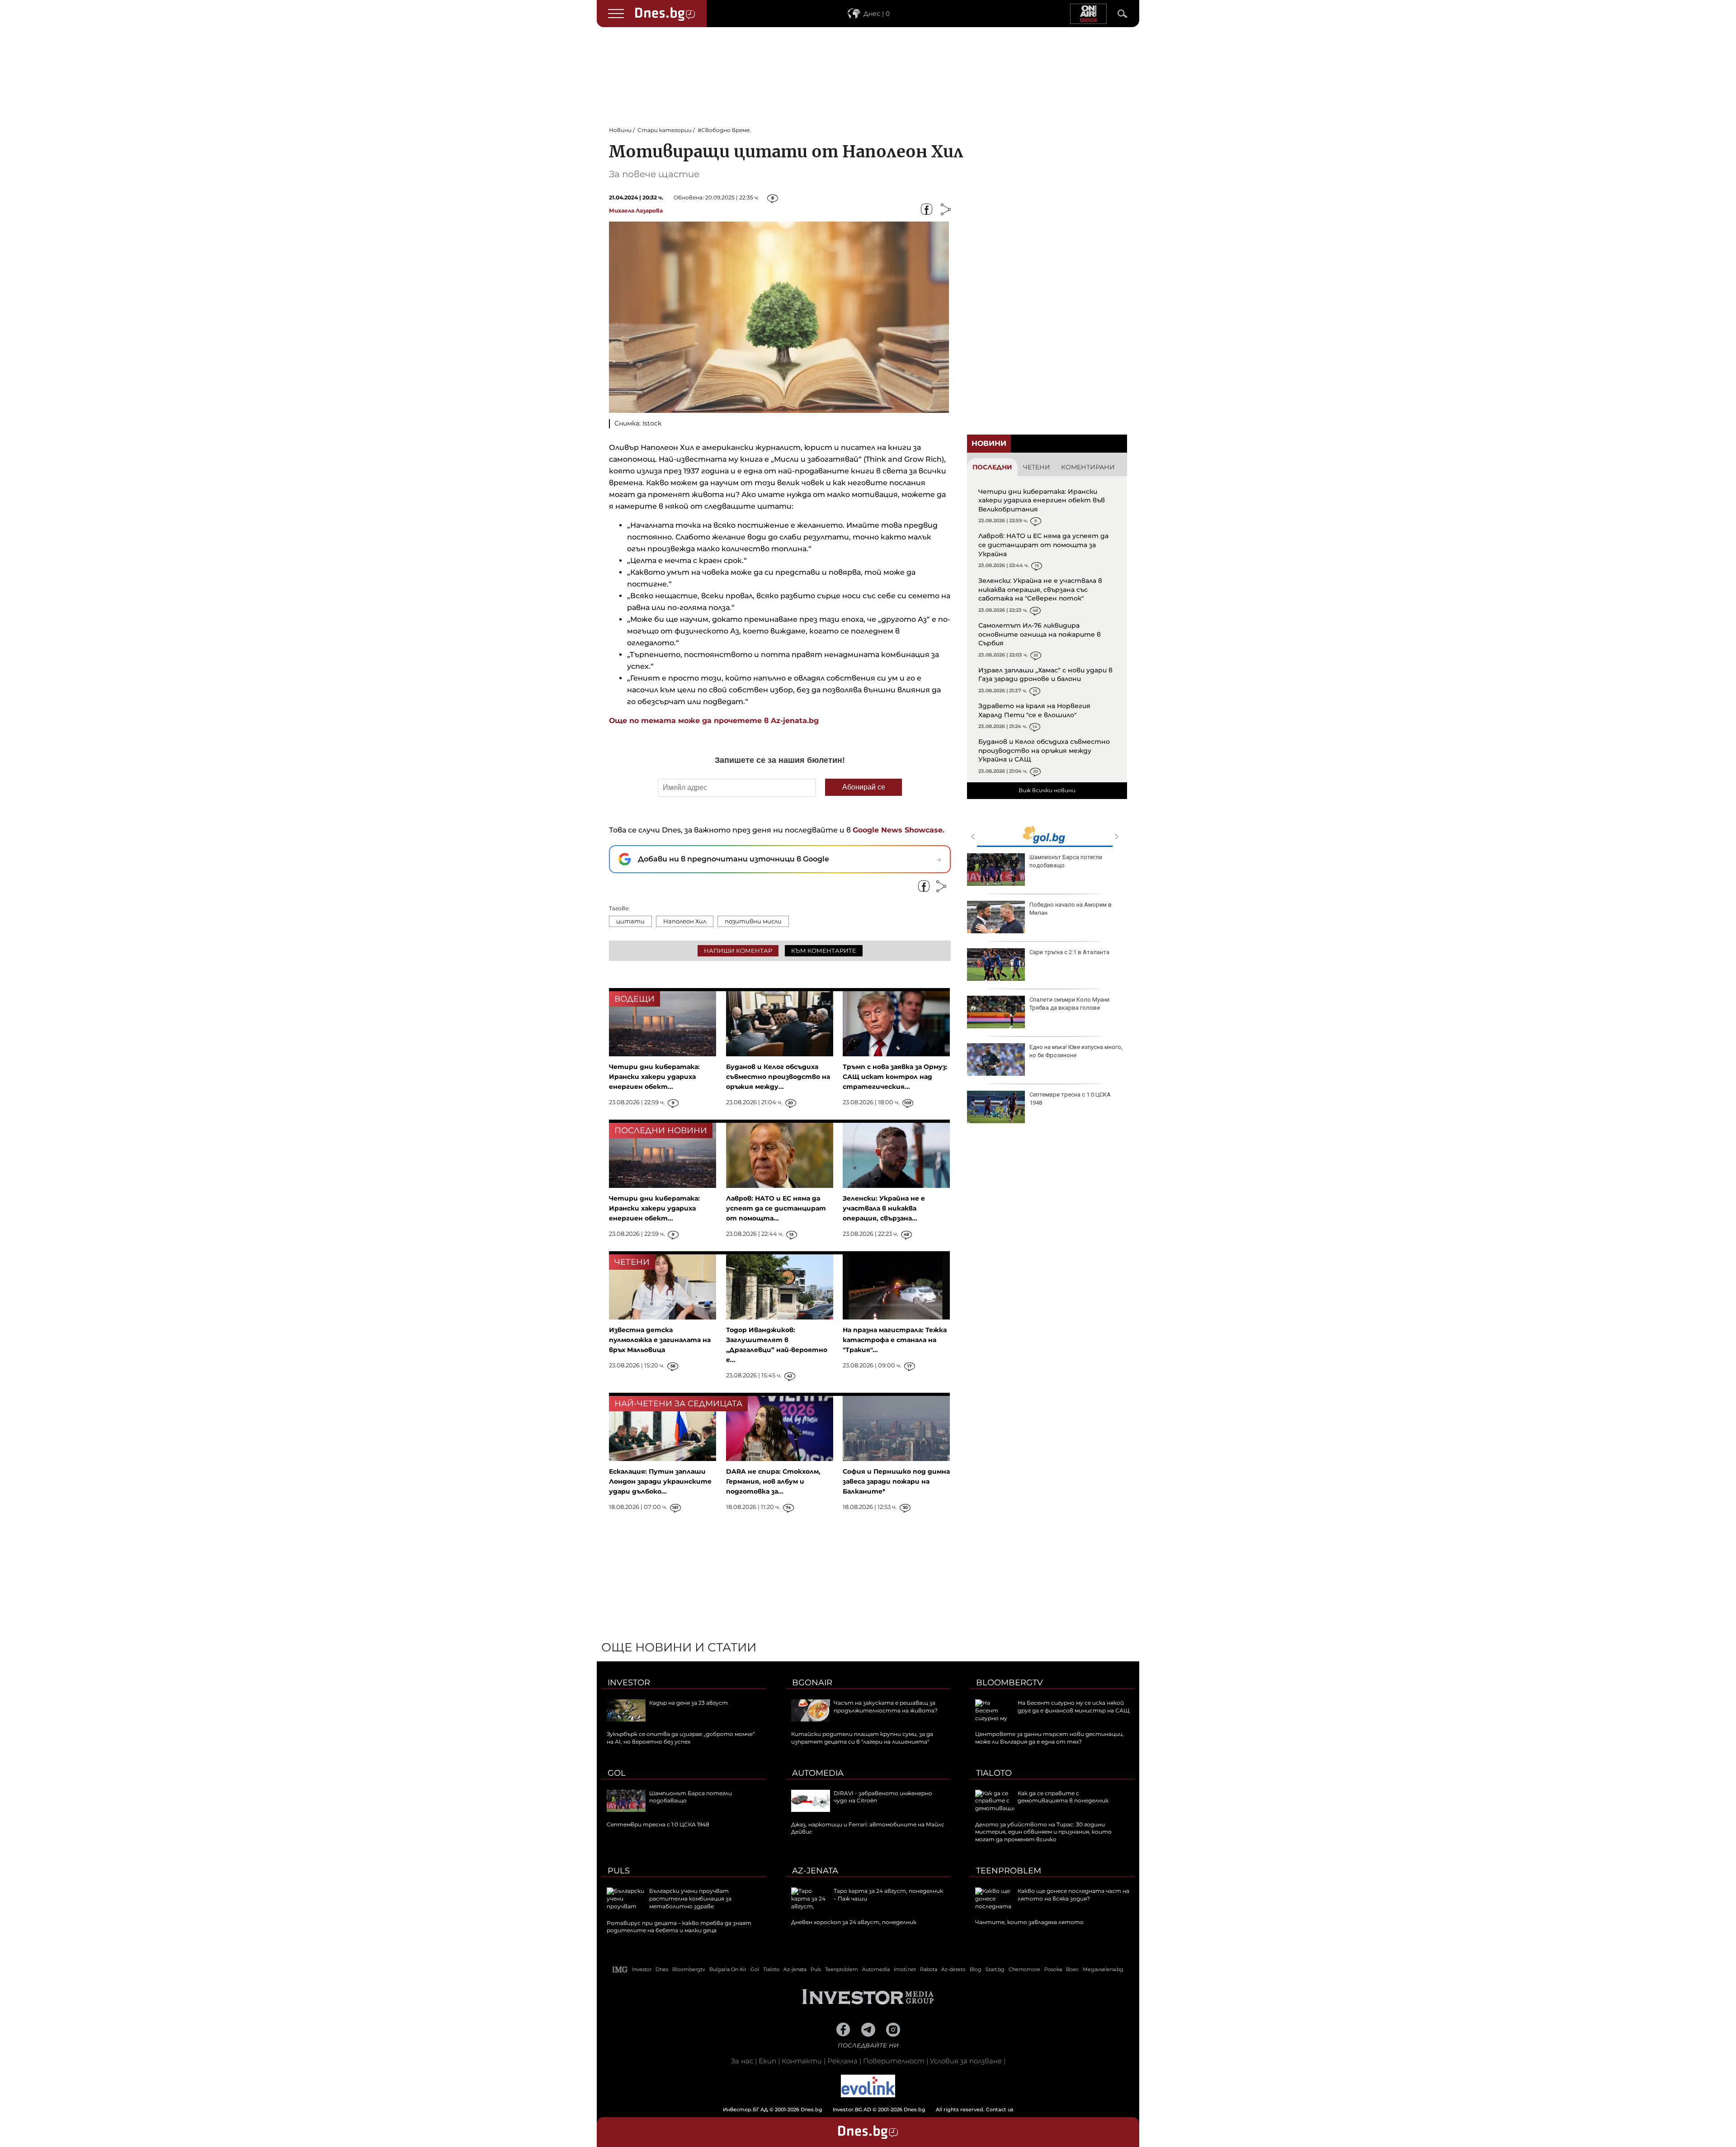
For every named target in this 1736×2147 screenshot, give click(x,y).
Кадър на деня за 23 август (689, 1703)
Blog (976, 1969)
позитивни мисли (753, 921)
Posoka (1053, 1969)
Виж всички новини (1047, 790)
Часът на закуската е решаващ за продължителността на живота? (886, 1707)
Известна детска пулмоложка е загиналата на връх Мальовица (660, 1340)
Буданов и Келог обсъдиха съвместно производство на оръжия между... (778, 1077)
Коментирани (1088, 467)
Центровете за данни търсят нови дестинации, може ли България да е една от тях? (1050, 1738)
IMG (620, 1970)
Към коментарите (824, 951)
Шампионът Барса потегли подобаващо (1066, 861)
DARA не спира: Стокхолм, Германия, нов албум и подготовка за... (773, 1481)
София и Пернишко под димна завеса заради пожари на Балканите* (896, 1481)
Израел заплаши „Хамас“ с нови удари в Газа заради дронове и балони (1045, 675)
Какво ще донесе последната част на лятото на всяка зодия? (1073, 1895)
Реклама (842, 2061)
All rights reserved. (854, 2109)
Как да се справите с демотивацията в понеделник (1063, 1797)
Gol (617, 1773)
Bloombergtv (1010, 1683)
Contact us (1000, 2109)
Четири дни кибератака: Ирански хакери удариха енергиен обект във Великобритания (1042, 500)
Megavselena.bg (1103, 1969)
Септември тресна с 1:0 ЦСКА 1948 (1070, 1099)
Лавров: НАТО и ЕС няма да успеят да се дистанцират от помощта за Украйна (1043, 545)
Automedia (818, 1773)
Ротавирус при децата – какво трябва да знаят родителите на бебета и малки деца (679, 1927)
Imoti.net (905, 1969)
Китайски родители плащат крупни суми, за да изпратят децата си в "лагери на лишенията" (862, 1738)
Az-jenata (815, 1871)
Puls (619, 1871)
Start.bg (995, 1969)
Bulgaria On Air (728, 1969)
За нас (742, 2061)
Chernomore (1024, 1969)
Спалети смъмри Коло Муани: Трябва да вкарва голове (1070, 1004)
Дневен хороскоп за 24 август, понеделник (854, 1922)
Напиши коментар (738, 951)
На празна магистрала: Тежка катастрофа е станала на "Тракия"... (895, 1340)
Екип (767, 2061)
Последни (992, 467)
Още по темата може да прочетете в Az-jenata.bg (715, 721)
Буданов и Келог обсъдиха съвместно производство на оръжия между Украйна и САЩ (1044, 750)
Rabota (929, 1969)
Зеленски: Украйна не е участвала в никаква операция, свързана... (884, 1208)
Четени (1037, 467)
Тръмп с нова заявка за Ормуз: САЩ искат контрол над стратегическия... (895, 1077)
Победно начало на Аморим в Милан (1071, 909)
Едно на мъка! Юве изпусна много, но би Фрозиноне (1076, 1051)
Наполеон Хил (685, 921)
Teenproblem (1009, 1871)
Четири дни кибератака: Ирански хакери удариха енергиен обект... (654, 1077)
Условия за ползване (966, 2061)
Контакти (802, 2061)
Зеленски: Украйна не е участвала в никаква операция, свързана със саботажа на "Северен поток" (1040, 589)
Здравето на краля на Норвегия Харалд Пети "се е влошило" (1034, 710)
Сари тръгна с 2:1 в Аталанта (1069, 952)
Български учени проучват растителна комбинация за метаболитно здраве (690, 1899)
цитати (630, 921)
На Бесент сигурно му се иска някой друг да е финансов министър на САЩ (1073, 1707)
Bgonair (812, 1683)
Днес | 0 (877, 14)
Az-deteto (953, 1969)
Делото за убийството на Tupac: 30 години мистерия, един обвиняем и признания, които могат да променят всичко (1043, 1832)
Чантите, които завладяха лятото (1029, 1922)
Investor (629, 1683)
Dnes (662, 1969)
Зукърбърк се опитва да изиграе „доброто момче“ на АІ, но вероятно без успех (681, 1738)
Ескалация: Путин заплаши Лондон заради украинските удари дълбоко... (660, 1481)
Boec (1072, 1969)
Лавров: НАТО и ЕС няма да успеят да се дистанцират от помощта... (776, 1208)
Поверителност (894, 2061)
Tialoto (994, 1773)
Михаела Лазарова (636, 210)
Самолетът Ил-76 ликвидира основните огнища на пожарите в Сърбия (1040, 634)
